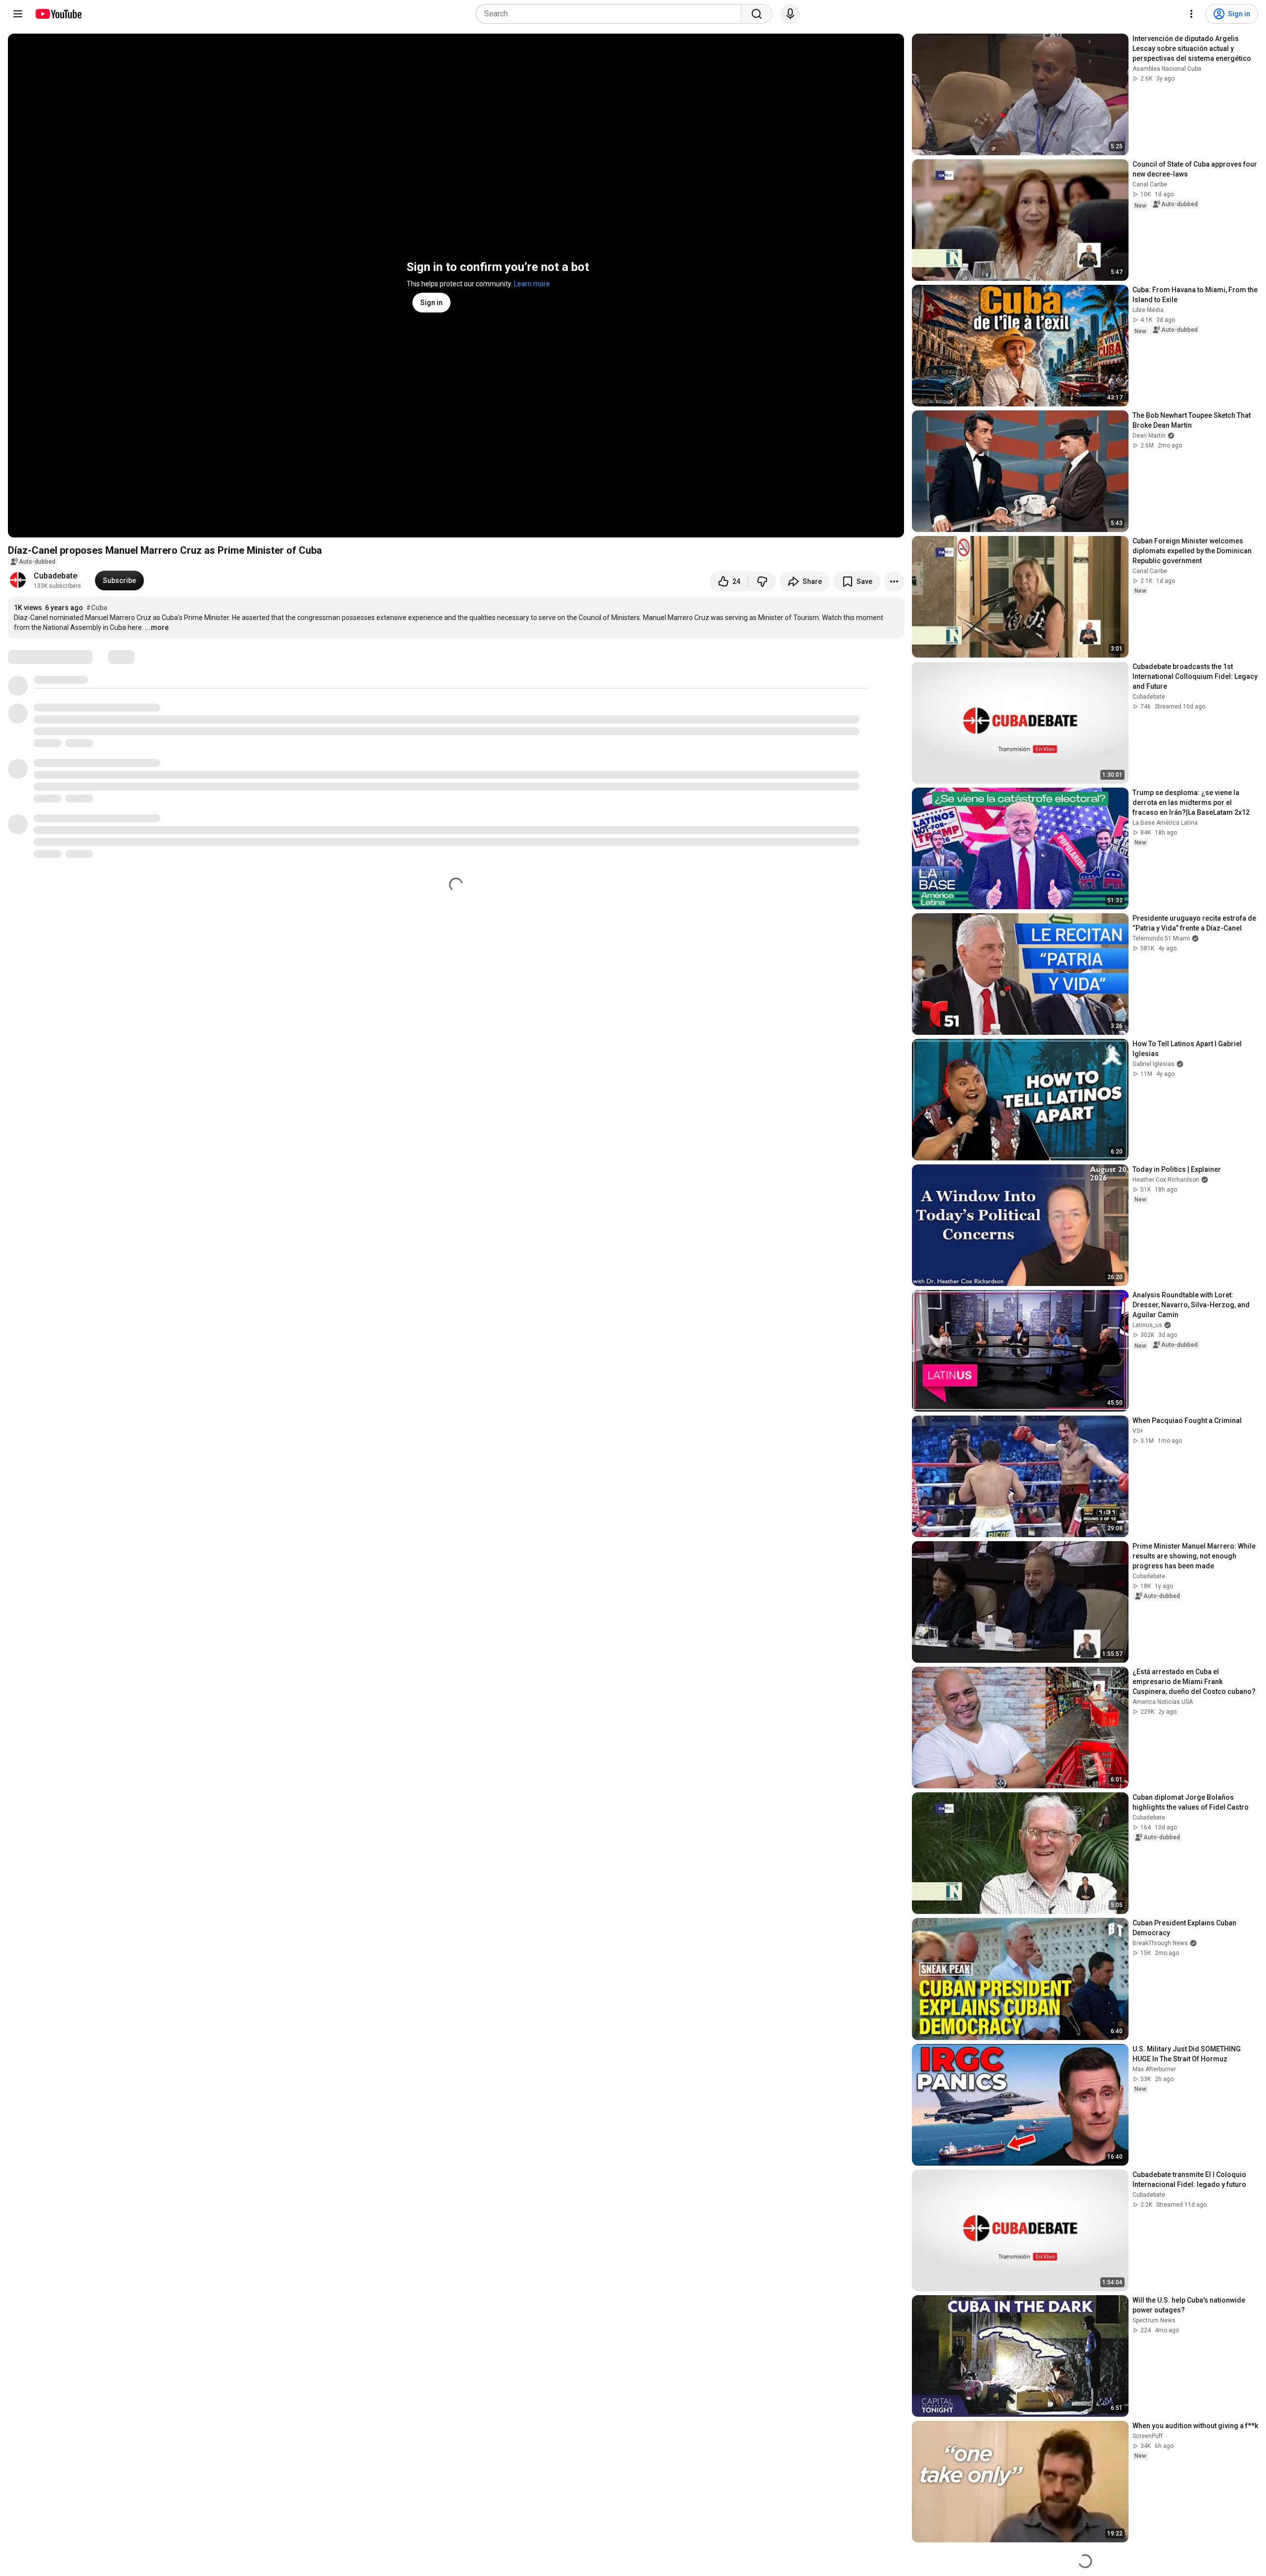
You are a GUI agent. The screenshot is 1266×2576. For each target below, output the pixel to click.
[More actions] (894, 581)
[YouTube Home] (58, 14)
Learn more (532, 284)
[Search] (757, 14)
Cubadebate (55, 576)
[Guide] (18, 14)
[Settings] (1191, 14)
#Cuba (97, 608)
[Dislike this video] (762, 581)
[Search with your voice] (790, 14)
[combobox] (611, 14)
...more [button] (157, 627)
